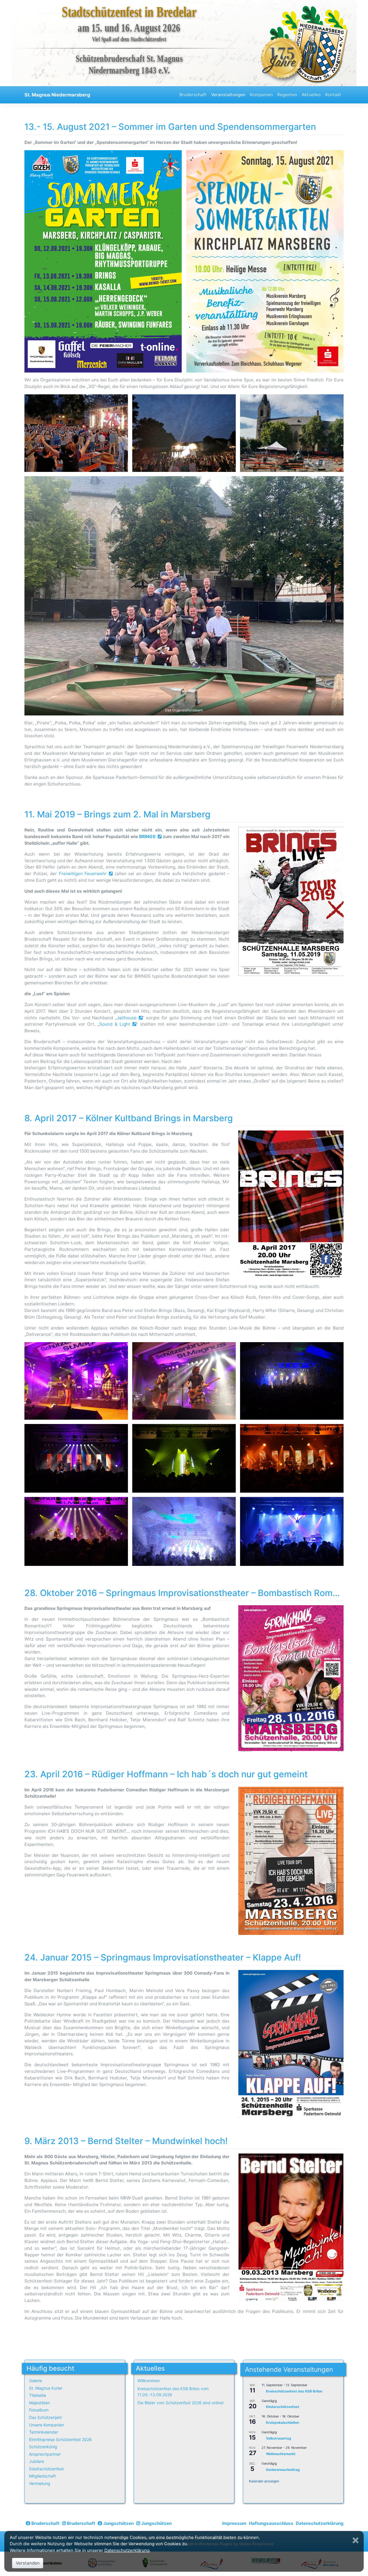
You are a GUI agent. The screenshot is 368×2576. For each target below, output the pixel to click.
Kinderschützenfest (283, 2407)
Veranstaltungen (228, 95)
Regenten (287, 95)
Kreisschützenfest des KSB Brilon (294, 2391)
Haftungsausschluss (271, 2523)
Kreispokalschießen (282, 2422)
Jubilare (37, 2461)
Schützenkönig (43, 2447)
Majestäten (39, 2403)
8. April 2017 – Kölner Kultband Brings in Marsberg (129, 1118)
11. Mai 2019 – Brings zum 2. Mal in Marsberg (117, 814)
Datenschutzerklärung (320, 2523)
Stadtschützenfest (46, 2469)
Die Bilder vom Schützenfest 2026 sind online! (181, 2403)
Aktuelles (311, 95)
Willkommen (149, 2381)
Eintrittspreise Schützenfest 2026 (60, 2439)
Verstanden (28, 2563)
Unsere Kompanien (47, 2425)
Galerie (36, 2381)
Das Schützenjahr (46, 2417)
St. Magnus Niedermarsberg (57, 95)
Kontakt (333, 95)
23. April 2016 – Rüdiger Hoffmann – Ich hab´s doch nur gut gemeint (166, 1774)
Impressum (234, 2523)
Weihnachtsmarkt (281, 2454)
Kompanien (261, 95)
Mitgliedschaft (42, 2476)
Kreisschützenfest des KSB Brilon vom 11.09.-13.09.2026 (173, 2392)
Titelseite (38, 2395)
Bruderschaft (193, 95)
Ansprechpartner (45, 2454)
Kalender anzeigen (264, 2481)
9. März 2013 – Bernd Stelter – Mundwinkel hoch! (126, 2141)
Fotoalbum (39, 2410)
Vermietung (40, 2483)
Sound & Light (115, 1024)
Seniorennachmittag (283, 2470)
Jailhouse (127, 1018)
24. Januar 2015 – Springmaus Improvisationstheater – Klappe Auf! (163, 1957)
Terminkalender (44, 2432)
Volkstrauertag (279, 2438)
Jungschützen (118, 2523)
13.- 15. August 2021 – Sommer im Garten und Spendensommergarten (170, 127)
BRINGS (147, 837)
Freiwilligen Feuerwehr (83, 874)
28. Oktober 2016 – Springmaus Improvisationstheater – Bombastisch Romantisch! (195, 1593)
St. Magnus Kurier (46, 2388)
